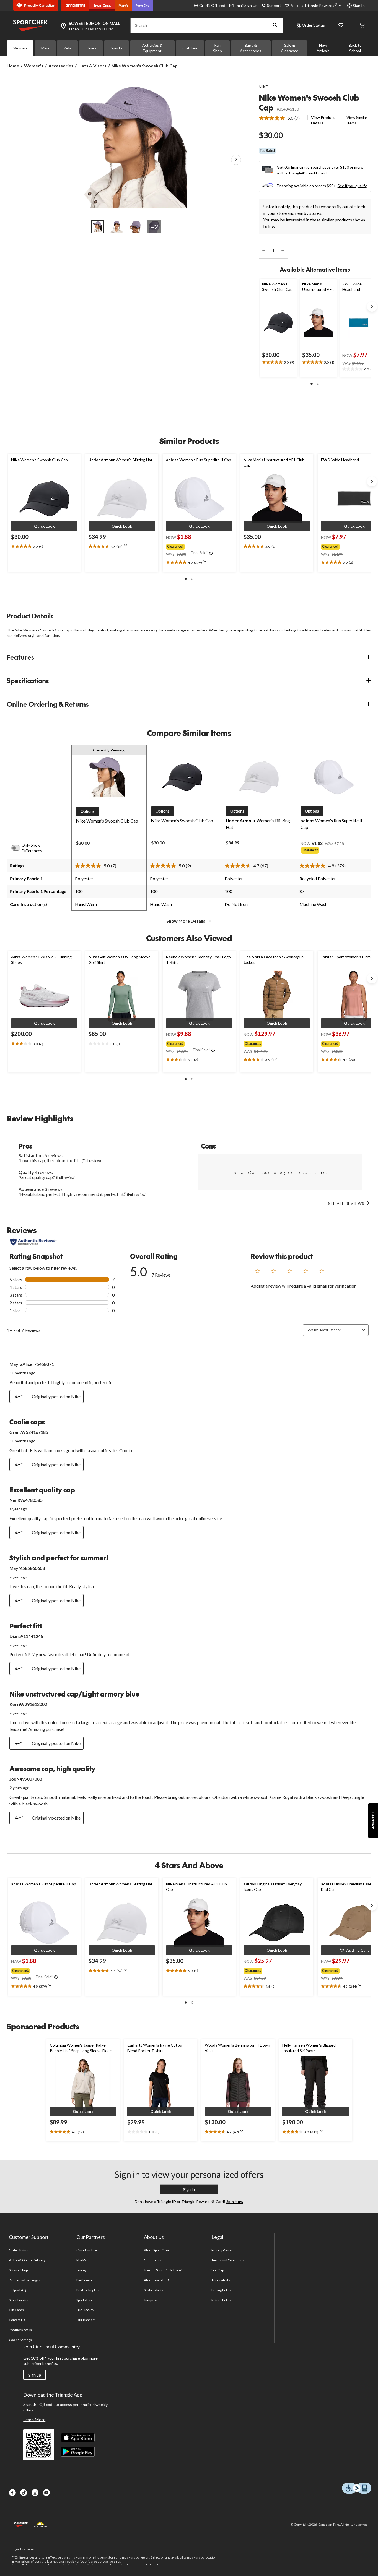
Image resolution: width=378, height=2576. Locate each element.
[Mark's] (124, 6)
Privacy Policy (222, 2250)
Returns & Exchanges (25, 2280)
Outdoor (190, 48)
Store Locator (19, 2300)
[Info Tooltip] (211, 554)
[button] (275, 25)
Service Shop (18, 2270)
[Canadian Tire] (75, 6)
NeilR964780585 (26, 1500)
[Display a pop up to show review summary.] (127, 547)
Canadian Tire (87, 2250)
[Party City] (143, 6)
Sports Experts (87, 2300)
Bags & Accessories (251, 48)
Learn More (34, 2419)
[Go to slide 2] (116, 227)
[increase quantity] (283, 251)
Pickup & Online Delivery (27, 2260)
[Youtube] (46, 2493)
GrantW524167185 (29, 1432)
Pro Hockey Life (88, 2290)
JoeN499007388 (26, 1779)
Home (13, 66)
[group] (199, 546)
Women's (34, 66)
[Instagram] (35, 2493)
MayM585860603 (27, 1568)
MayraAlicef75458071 (32, 1364)
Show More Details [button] (186, 921)
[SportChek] (102, 6)
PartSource (85, 2280)
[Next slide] (372, 307)
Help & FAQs (18, 2290)
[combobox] (340, 1330)
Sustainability (154, 2290)
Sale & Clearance (290, 48)
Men (45, 48)
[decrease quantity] (264, 251)
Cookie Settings (20, 2340)
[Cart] (362, 26)
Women (20, 48)
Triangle (82, 2270)
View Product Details (323, 120)
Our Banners (86, 2320)
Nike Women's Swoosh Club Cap (309, 102)
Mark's (81, 2260)
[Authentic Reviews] (33, 1242)
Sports (116, 48)
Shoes (91, 48)
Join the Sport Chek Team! (163, 2270)
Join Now (234, 2202)
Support (274, 5)
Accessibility (221, 2280)
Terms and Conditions (228, 2260)
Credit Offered (212, 5)
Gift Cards (16, 2310)
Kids (67, 48)
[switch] (19, 848)
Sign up (35, 2375)
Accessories (61, 66)
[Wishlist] (341, 26)
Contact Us (17, 2320)
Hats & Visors (92, 66)
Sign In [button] (359, 5)
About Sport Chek (157, 2250)
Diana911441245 (26, 1636)
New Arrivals (323, 48)
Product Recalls (20, 2330)
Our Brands (153, 2260)
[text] (278, 362)
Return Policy (221, 2300)
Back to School (355, 48)
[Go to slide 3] (135, 227)
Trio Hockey (85, 2310)
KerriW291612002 (28, 1704)
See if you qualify (352, 186)
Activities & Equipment (152, 48)
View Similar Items (357, 120)
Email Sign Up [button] (246, 5)
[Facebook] (12, 2493)
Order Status (313, 25)
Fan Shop (218, 48)
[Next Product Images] (236, 160)
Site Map (218, 2270)
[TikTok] (24, 2493)
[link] (282, 118)
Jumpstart (151, 2300)
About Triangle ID (156, 2280)
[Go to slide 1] (98, 227)
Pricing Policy (221, 2290)
